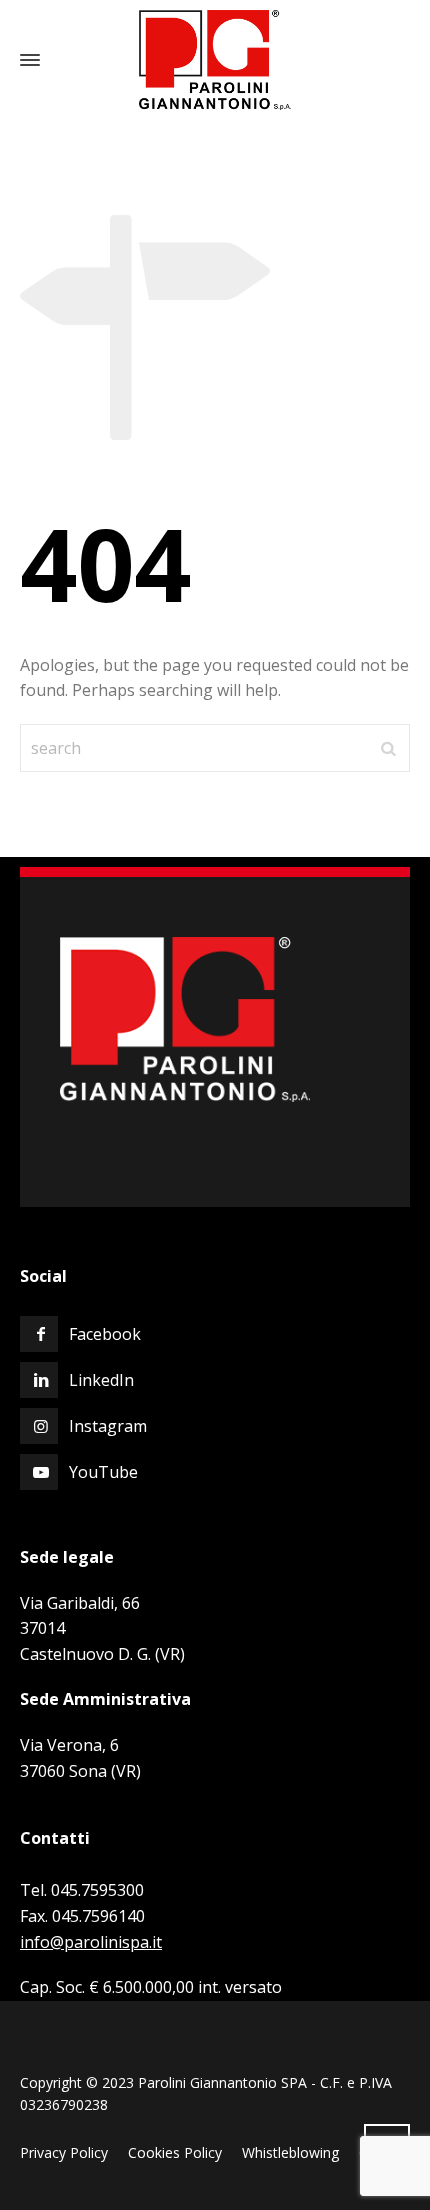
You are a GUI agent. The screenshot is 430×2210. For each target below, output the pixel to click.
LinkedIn (101, 1380)
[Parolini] (215, 60)
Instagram (108, 1426)
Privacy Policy (64, 2152)
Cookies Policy (175, 2152)
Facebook (105, 1334)
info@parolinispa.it (91, 1942)
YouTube (103, 1472)
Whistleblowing (290, 2152)
